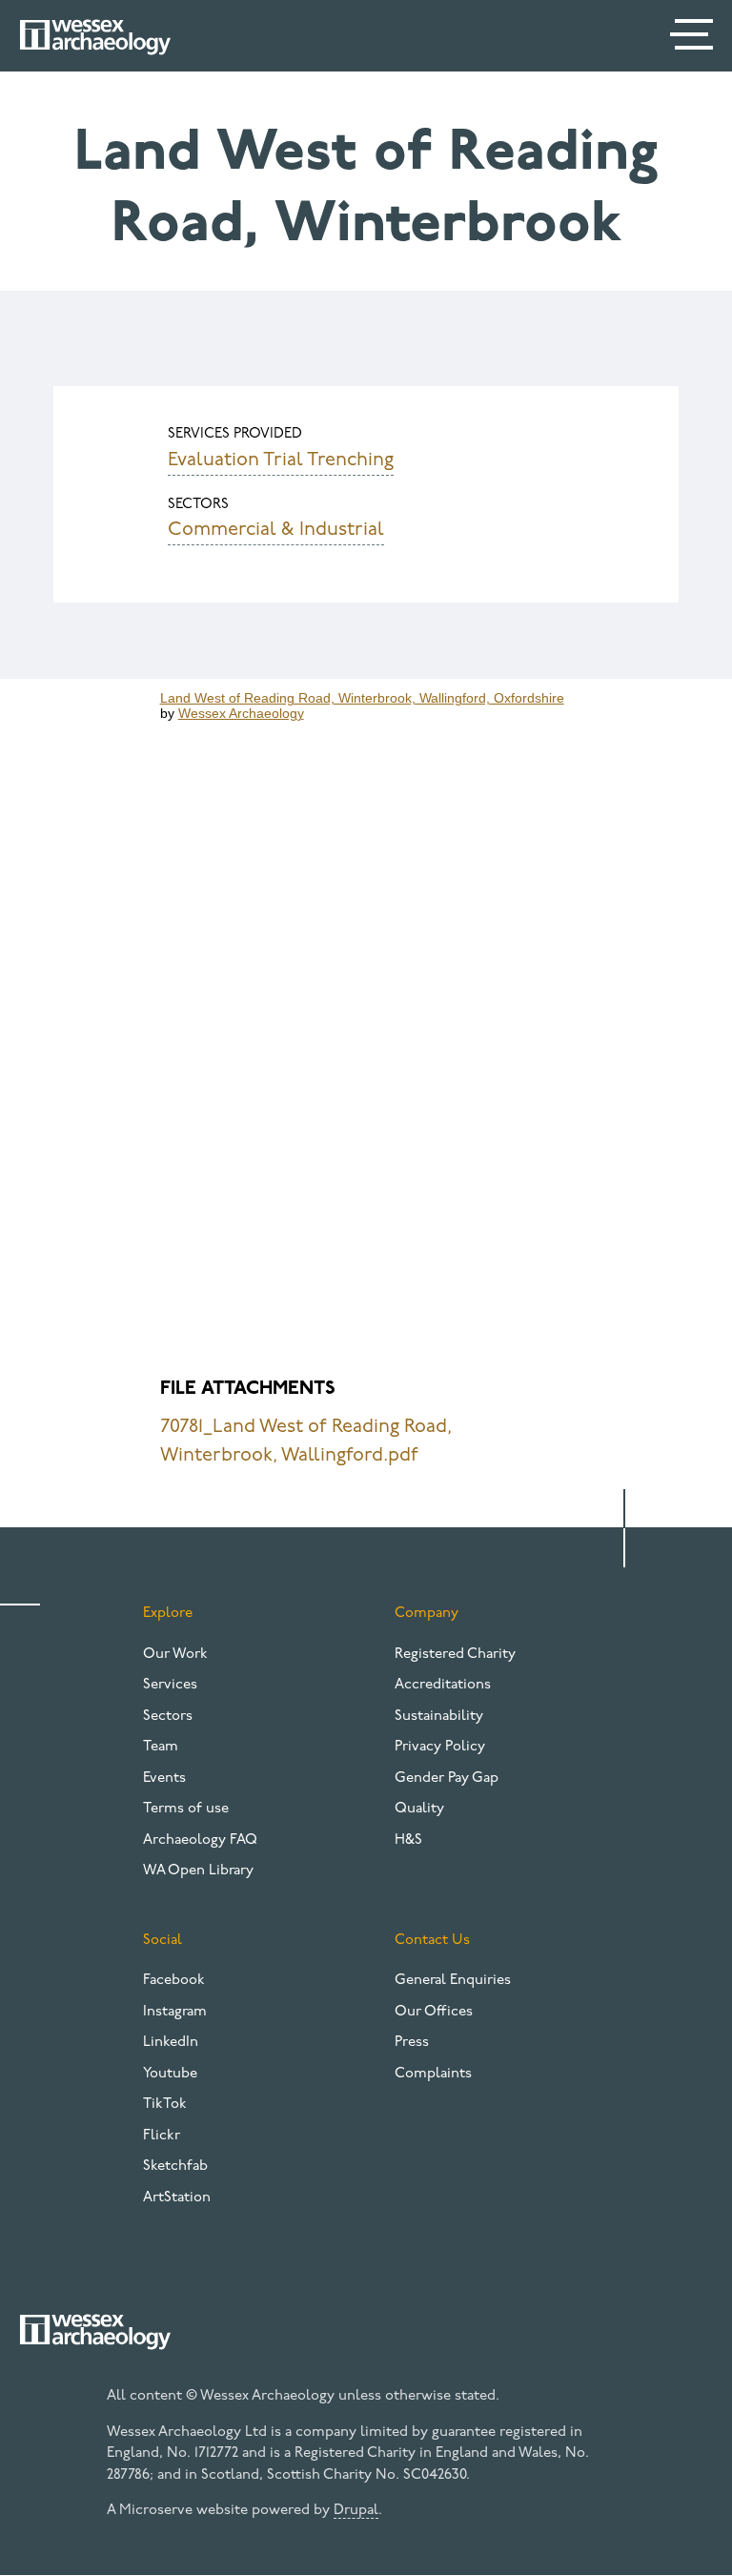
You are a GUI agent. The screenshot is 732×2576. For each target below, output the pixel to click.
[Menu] (694, 38)
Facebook (174, 1981)
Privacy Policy (440, 1747)
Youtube (170, 2074)
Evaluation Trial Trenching (281, 460)
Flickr (162, 2136)
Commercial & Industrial (276, 530)
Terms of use (186, 1809)
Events (164, 1779)
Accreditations (443, 1685)
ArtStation (177, 2198)
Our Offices (434, 2012)
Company (427, 1614)
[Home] (95, 37)
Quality (419, 1809)
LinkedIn (171, 2043)
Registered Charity (455, 1655)
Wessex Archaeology (241, 713)
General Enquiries (453, 1981)
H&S (408, 1840)
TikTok (165, 2105)
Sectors (168, 1717)
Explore (168, 1614)
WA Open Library (198, 1871)
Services (170, 1685)
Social (163, 1941)
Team (161, 1747)
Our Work (175, 1655)
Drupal (356, 2511)
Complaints (433, 2074)
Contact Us (432, 1941)
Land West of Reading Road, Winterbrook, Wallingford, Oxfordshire (362, 698)
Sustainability (439, 1717)
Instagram (175, 2012)
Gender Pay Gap (447, 1779)
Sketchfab (175, 2167)
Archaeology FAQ (200, 1840)
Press (412, 2043)
